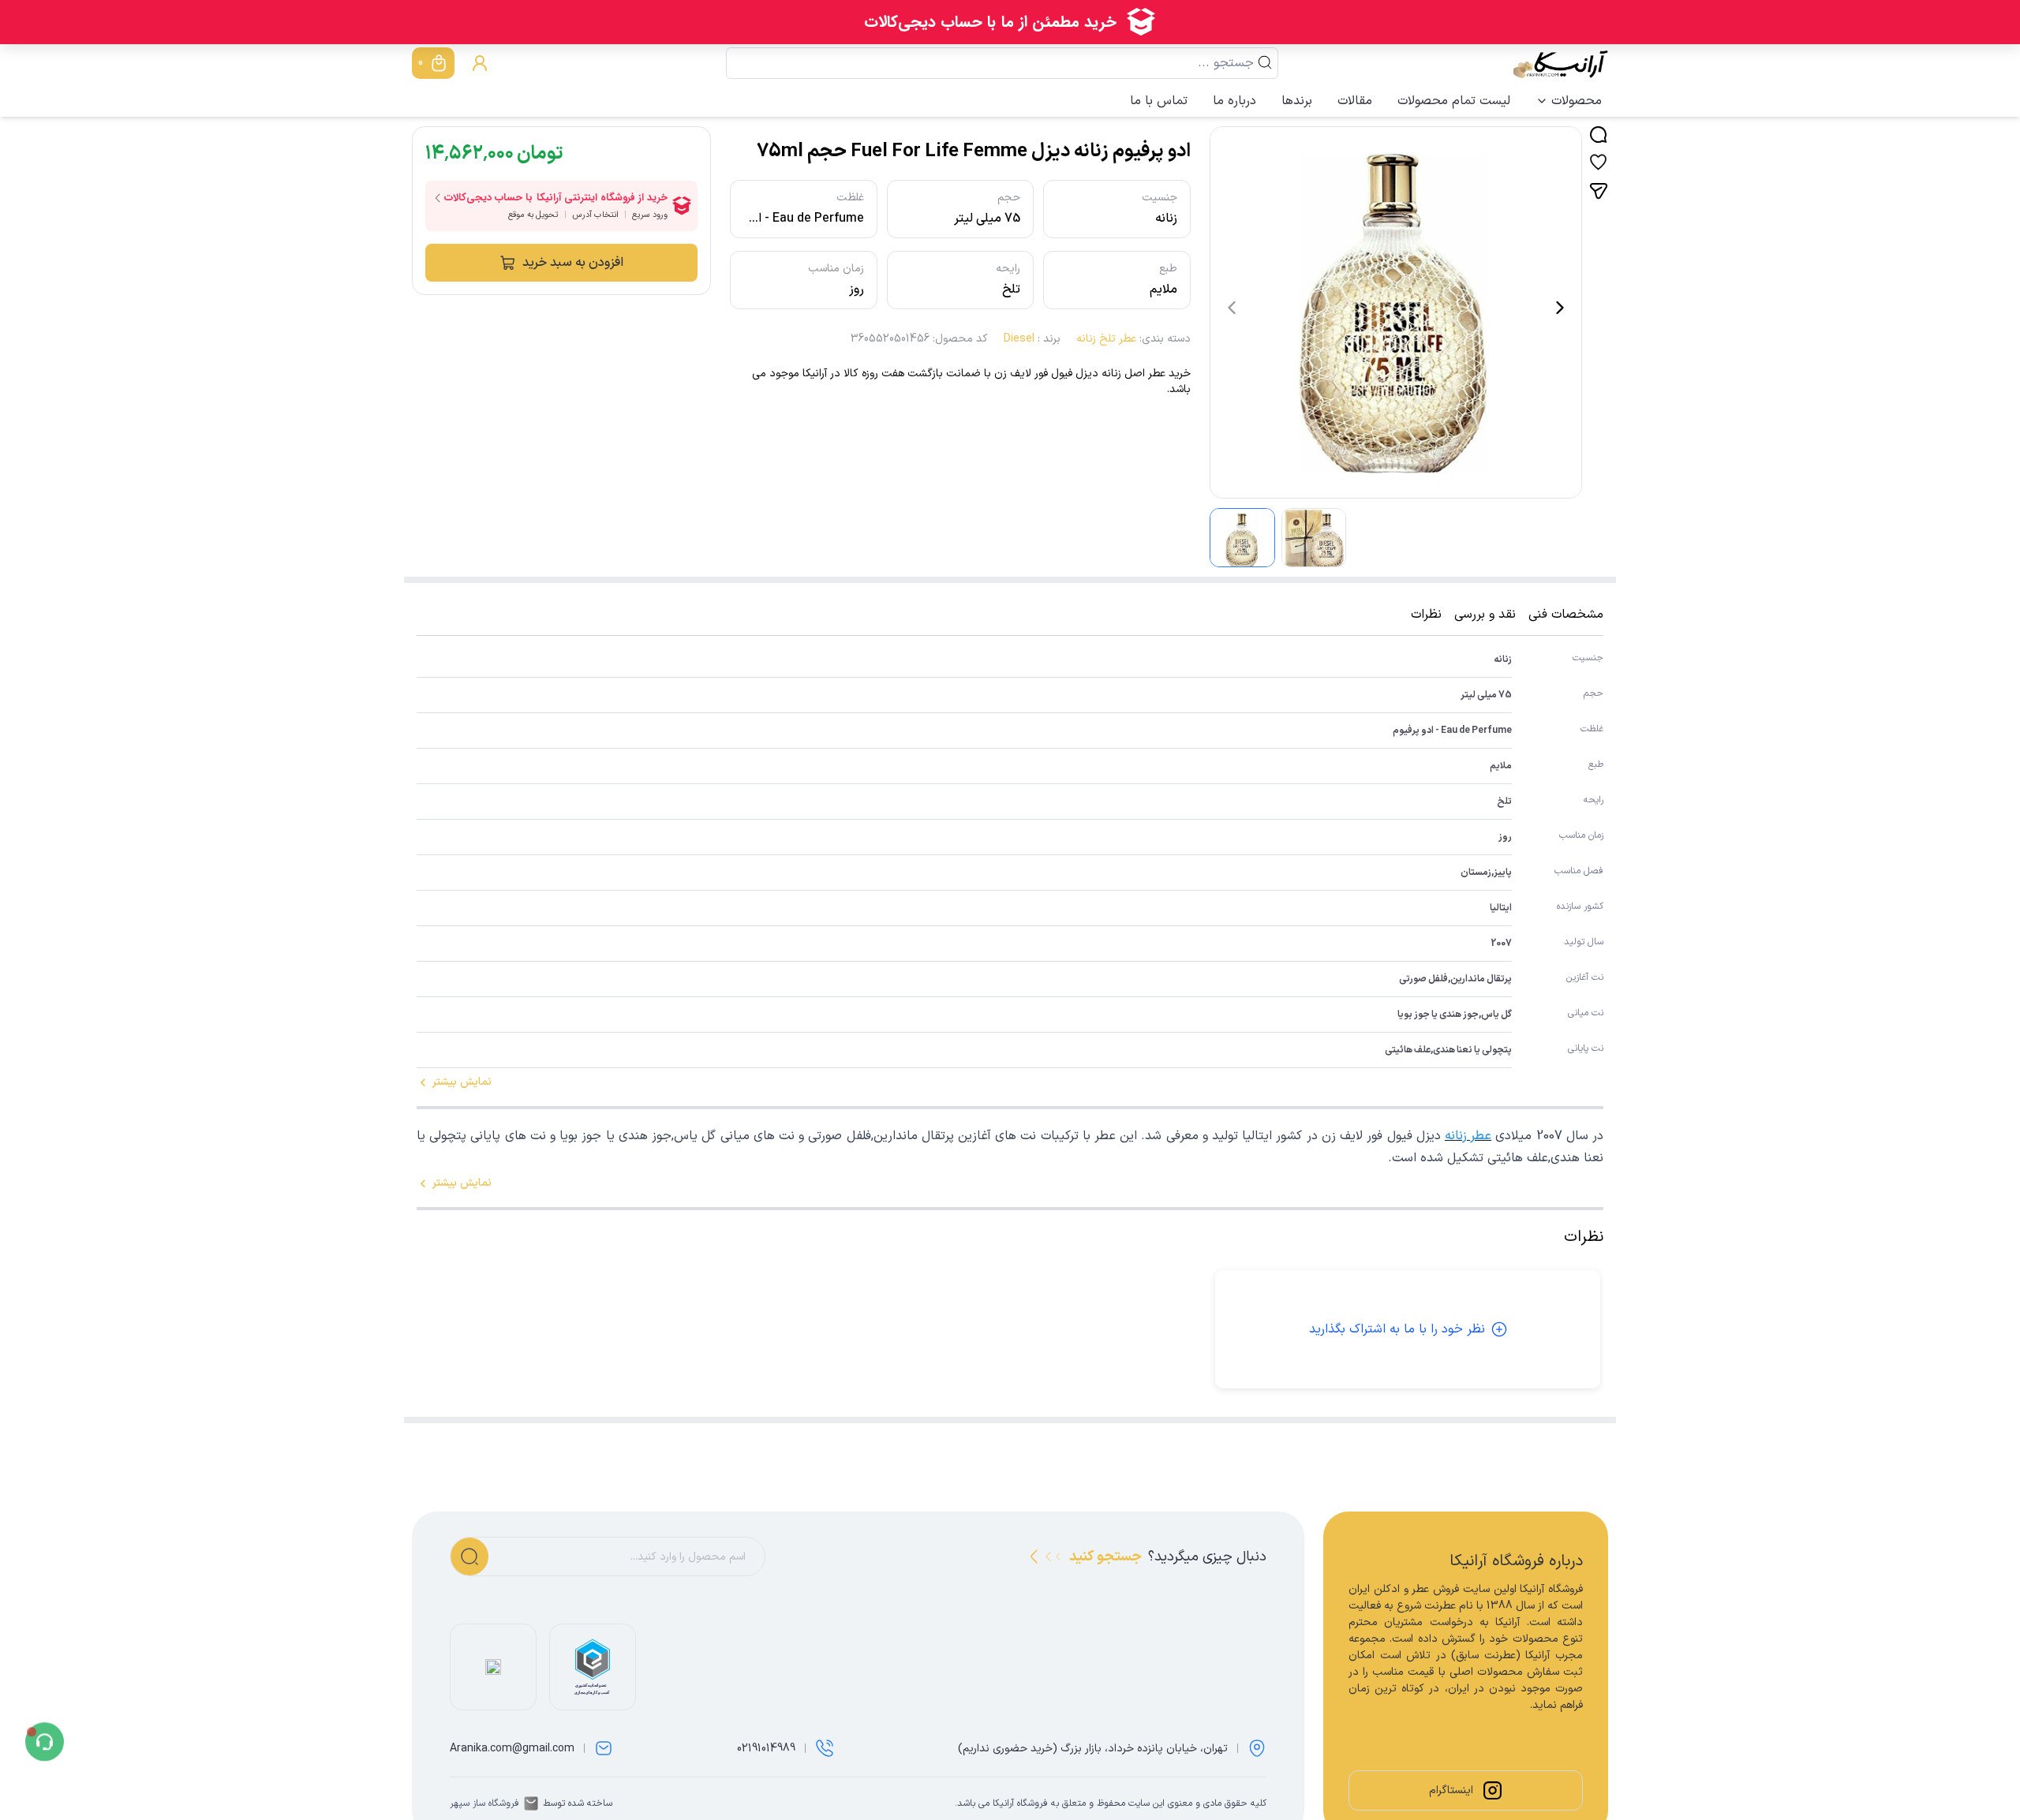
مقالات (1355, 101)
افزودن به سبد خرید (573, 263)
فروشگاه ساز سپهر (484, 1803)
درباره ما (1234, 101)
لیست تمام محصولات (1454, 101)
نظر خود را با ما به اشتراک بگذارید (1397, 1329)
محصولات (1577, 101)
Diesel (1019, 339)
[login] (480, 63)
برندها (1297, 101)
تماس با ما (1159, 101)
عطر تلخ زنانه (1106, 339)
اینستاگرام (1451, 1790)
